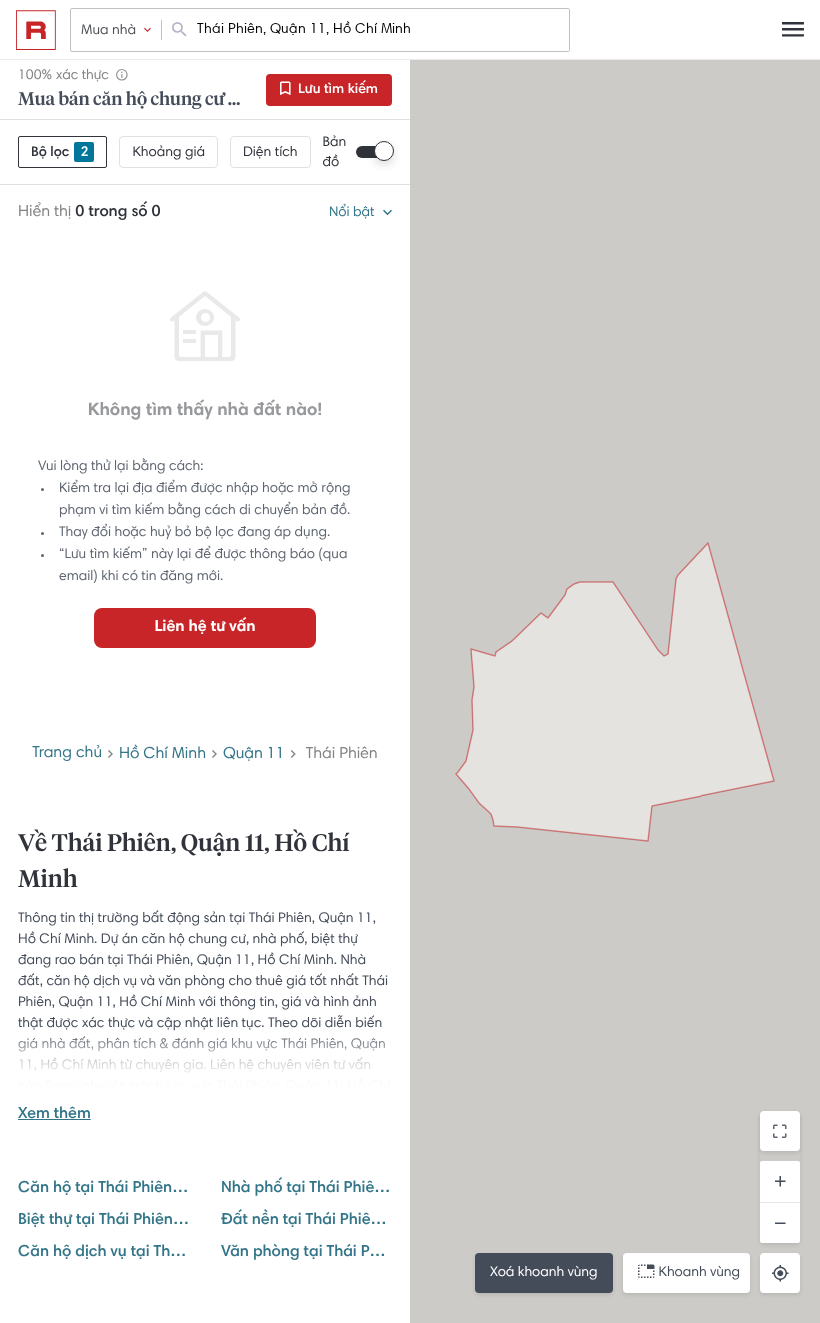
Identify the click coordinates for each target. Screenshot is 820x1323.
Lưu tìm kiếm (336, 90)
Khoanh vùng (699, 1273)
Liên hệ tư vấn (204, 628)
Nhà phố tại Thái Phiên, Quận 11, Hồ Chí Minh (306, 1189)
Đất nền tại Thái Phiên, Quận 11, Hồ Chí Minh (306, 1221)
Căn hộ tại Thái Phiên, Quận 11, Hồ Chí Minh (103, 1189)
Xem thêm (54, 1115)
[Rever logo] (36, 30)
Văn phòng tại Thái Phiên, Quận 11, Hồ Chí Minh (306, 1253)
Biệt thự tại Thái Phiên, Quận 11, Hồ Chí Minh (103, 1221)
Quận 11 (254, 755)
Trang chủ (67, 754)
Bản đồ (335, 153)
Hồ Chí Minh (162, 755)
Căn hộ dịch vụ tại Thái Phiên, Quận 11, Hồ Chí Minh (103, 1253)
